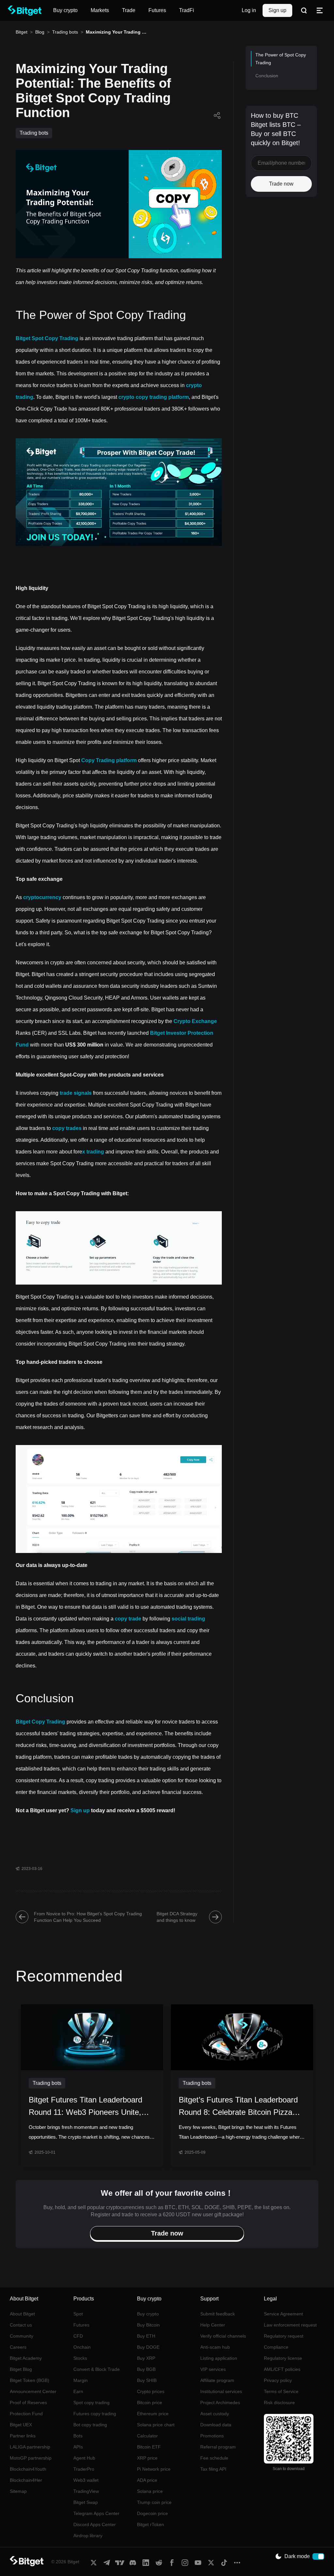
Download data (216, 2425)
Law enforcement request (290, 2325)
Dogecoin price (152, 2513)
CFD (78, 2336)
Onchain (82, 2347)
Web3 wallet (86, 2480)
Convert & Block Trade (97, 2369)
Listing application (219, 2358)
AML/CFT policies (282, 2369)
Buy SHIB (147, 2380)
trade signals (76, 1093)
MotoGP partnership (31, 2458)
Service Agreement (283, 2314)
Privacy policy (278, 2380)
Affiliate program (217, 2380)
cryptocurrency (42, 897)
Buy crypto (148, 2314)
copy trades (67, 1128)
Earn (78, 2391)
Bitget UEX (21, 2425)
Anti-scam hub (215, 2347)
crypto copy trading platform (154, 397)
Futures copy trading (95, 2414)
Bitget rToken (151, 2524)
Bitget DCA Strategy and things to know (177, 1917)
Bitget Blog (21, 2369)
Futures (81, 2325)
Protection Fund (26, 2414)
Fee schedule (214, 2458)
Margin (81, 2380)
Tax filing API (213, 2469)
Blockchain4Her (26, 2480)
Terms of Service (281, 2391)
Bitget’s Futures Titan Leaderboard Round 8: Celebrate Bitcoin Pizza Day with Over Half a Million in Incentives (238, 2107)
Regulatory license (283, 2358)
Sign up (277, 10)
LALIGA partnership (30, 2447)
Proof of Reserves (28, 2403)
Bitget (22, 32)
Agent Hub (84, 2458)
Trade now (281, 184)
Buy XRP (146, 2358)
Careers (18, 2347)
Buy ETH (146, 2336)
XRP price (147, 2458)
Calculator (147, 2436)
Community (22, 2336)
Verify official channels (223, 2336)
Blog (40, 32)
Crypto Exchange (195, 1021)
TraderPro (84, 2469)
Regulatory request (284, 2336)
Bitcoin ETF (149, 2447)
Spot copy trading (91, 2403)
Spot (78, 2314)
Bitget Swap (86, 2502)
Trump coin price (154, 2502)
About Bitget (22, 2314)
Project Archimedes (220, 2403)
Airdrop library (88, 2536)
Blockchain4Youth (28, 2469)
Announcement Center (33, 2391)
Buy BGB (146, 2369)
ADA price (147, 2480)
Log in (249, 10)
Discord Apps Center (95, 2524)
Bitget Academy (26, 2358)
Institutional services (221, 2391)
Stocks (80, 2358)
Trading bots (65, 32)
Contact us (21, 2325)
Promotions (212, 2436)
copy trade (128, 1619)
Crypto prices (151, 2391)
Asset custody (215, 2414)
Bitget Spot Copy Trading (47, 338)
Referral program (218, 2447)
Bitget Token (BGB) (30, 2380)
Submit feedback (218, 2314)
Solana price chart (156, 2425)
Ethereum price (153, 2414)
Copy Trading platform (109, 760)
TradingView (86, 2491)
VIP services (213, 2369)
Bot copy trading (90, 2425)
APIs (78, 2447)
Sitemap (18, 2491)
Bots (78, 2436)
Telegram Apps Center (96, 2513)
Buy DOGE (148, 2347)
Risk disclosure (279, 2403)
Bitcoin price (150, 2403)
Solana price (150, 2491)
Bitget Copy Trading (40, 1722)
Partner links (23, 2436)
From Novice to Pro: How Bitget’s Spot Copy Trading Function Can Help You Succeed (88, 1917)
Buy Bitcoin (148, 2325)
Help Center (213, 2325)
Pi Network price (154, 2469)
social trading (188, 1619)
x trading (93, 1152)
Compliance (276, 2347)
